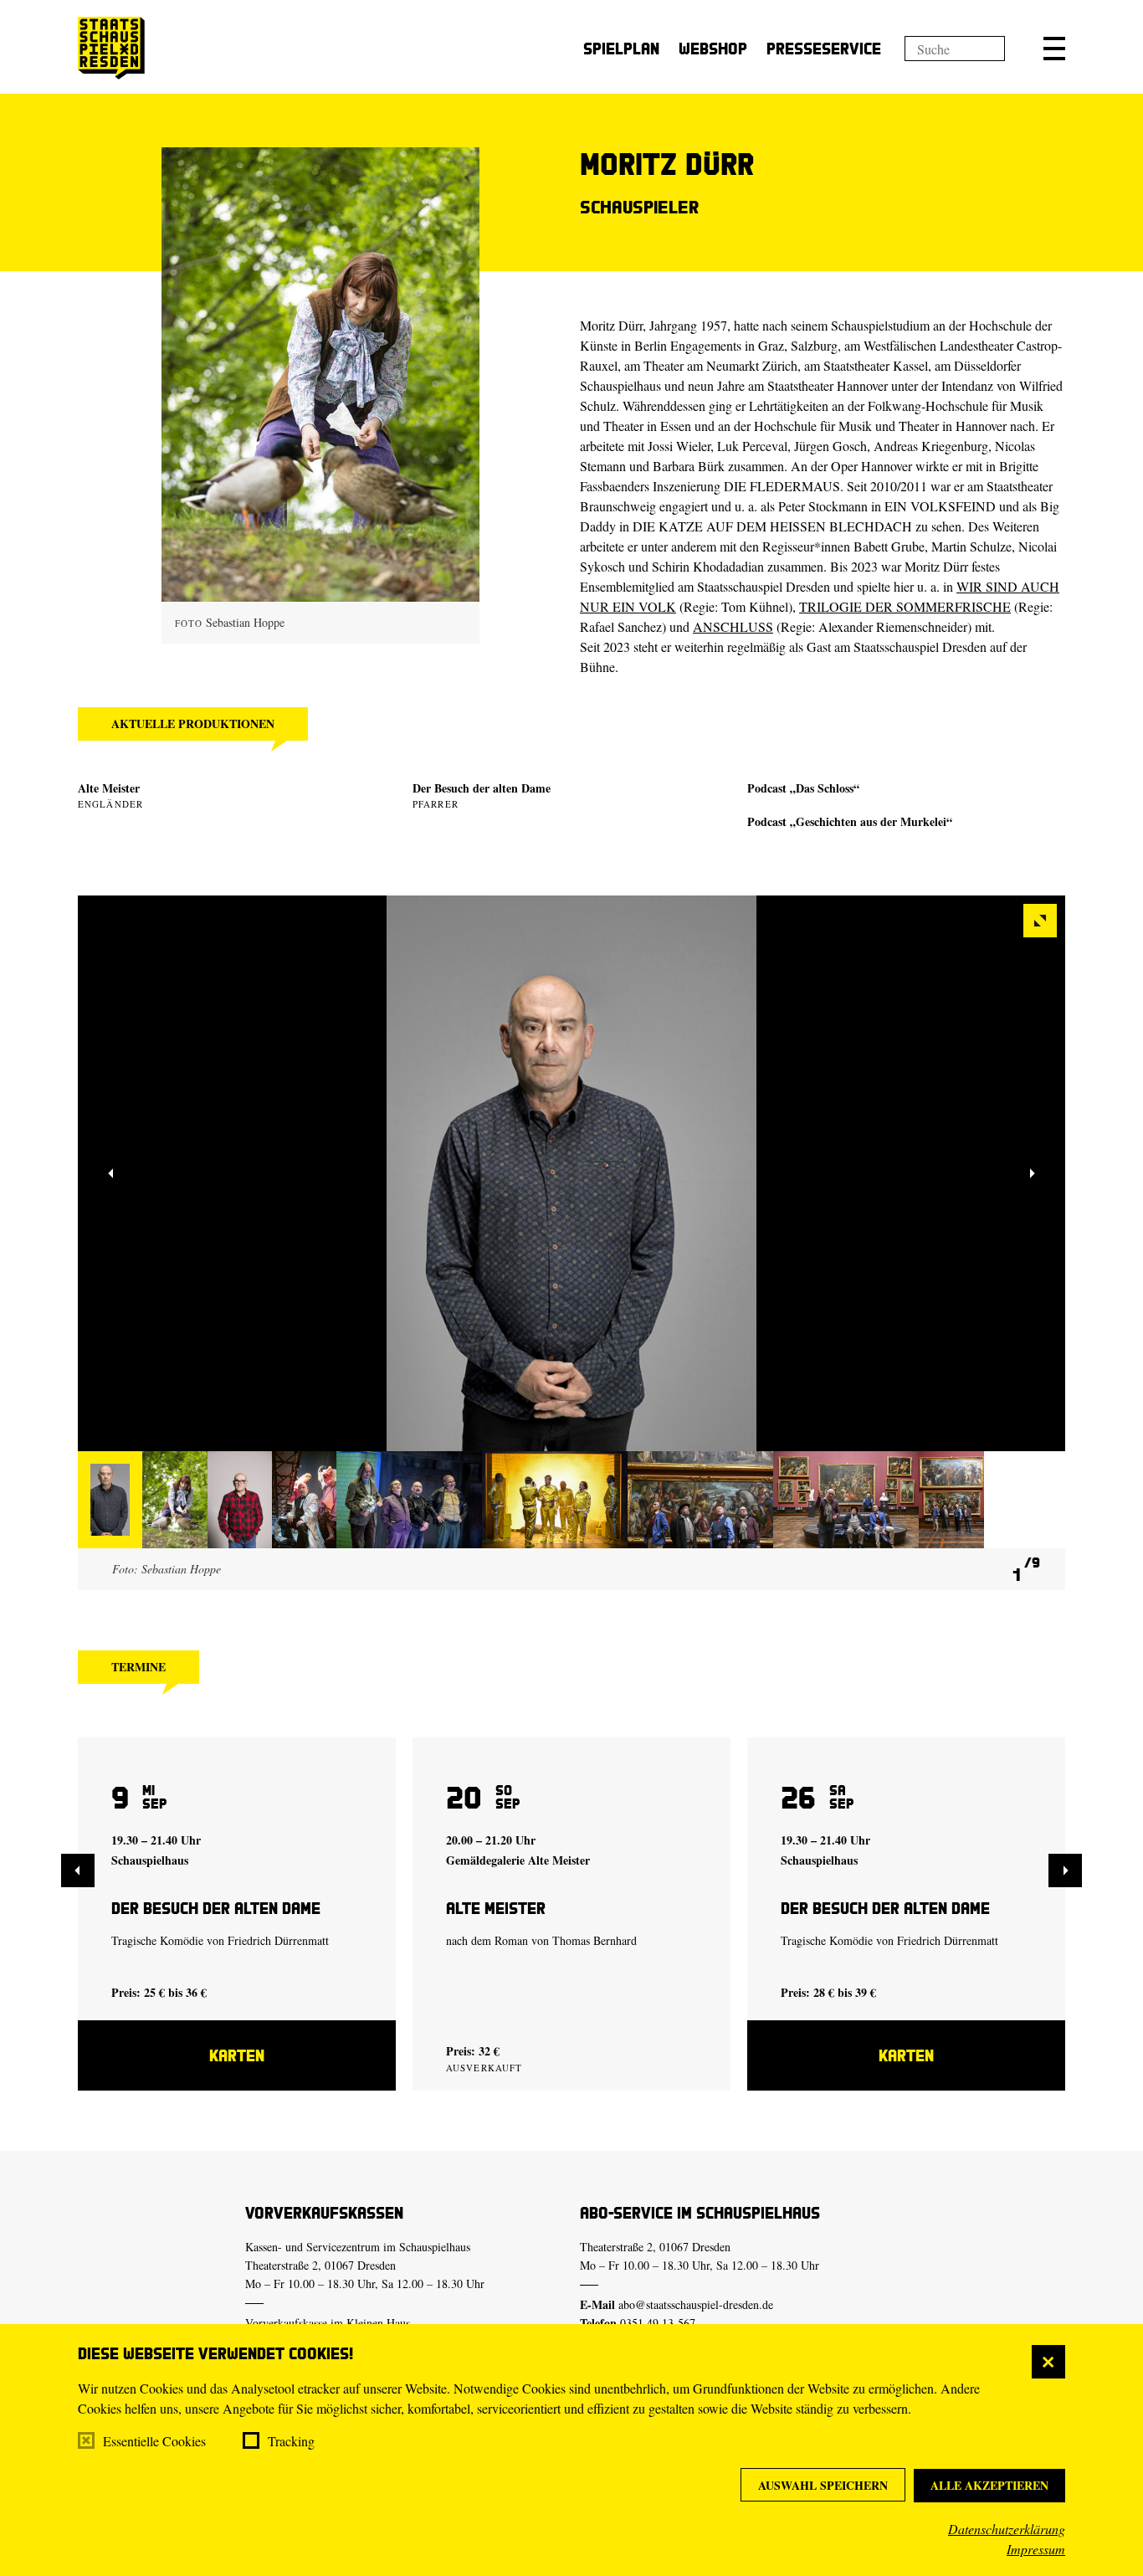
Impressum (1036, 2549)
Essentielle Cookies (154, 2441)
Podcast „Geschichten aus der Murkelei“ (850, 821)
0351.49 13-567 (658, 2323)
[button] (1054, 49)
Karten (237, 2055)
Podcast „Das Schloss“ (803, 788)
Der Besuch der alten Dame (482, 788)
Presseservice (824, 48)
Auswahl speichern (823, 2485)
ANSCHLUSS (733, 626)
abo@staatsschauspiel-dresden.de (696, 2304)
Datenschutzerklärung (1007, 2529)
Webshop (713, 48)
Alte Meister (109, 788)
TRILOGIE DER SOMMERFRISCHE (905, 606)
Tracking (291, 2441)
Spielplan (621, 48)
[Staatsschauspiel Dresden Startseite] (111, 48)
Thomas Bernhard (595, 1940)
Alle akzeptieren (989, 2485)
